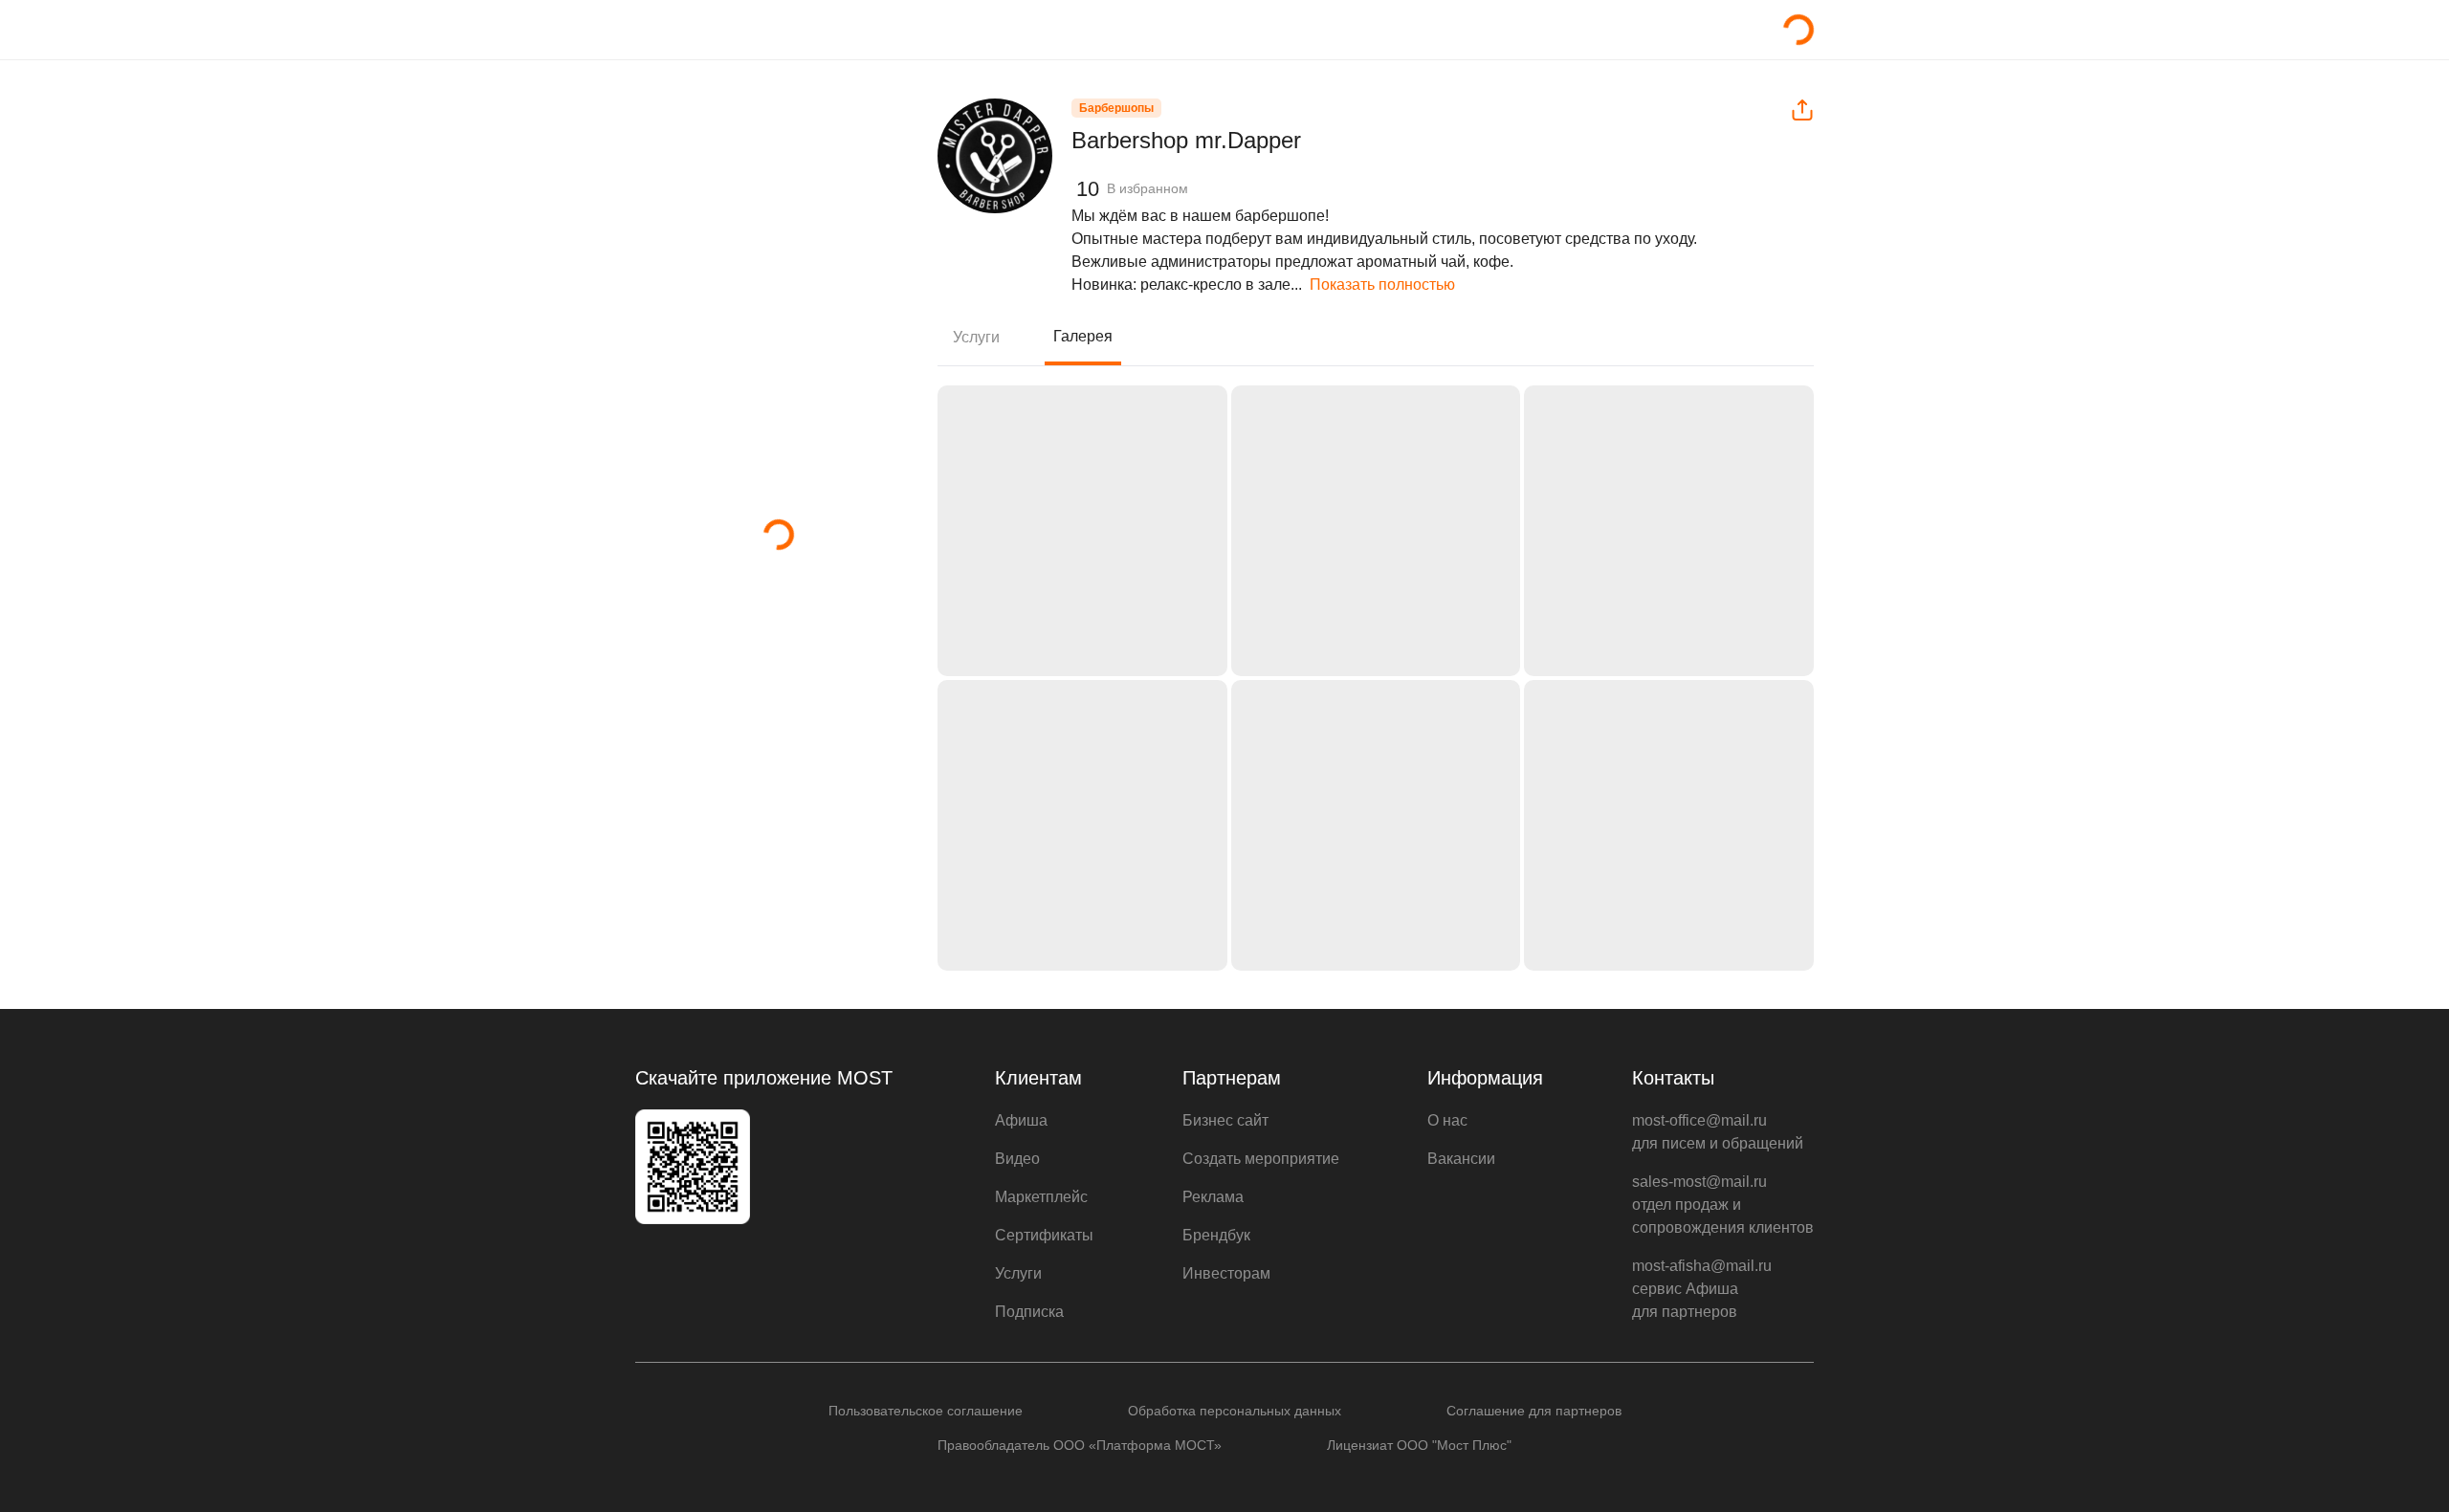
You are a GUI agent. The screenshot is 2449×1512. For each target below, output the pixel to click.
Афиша (1021, 1120)
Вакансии (1461, 1159)
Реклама (1213, 1197)
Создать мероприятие (1261, 1159)
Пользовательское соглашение (926, 1411)
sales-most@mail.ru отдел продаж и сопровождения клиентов (1723, 1205)
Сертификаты (1044, 1235)
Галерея (1083, 336)
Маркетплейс (1041, 1197)
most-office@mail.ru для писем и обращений (1718, 1132)
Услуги (976, 337)
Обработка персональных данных (1235, 1411)
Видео (1017, 1159)
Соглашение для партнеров (1534, 1411)
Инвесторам (1226, 1273)
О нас (1447, 1120)
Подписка (1029, 1312)
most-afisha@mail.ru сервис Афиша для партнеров (1702, 1289)
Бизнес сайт (1225, 1120)
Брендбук (1216, 1235)
